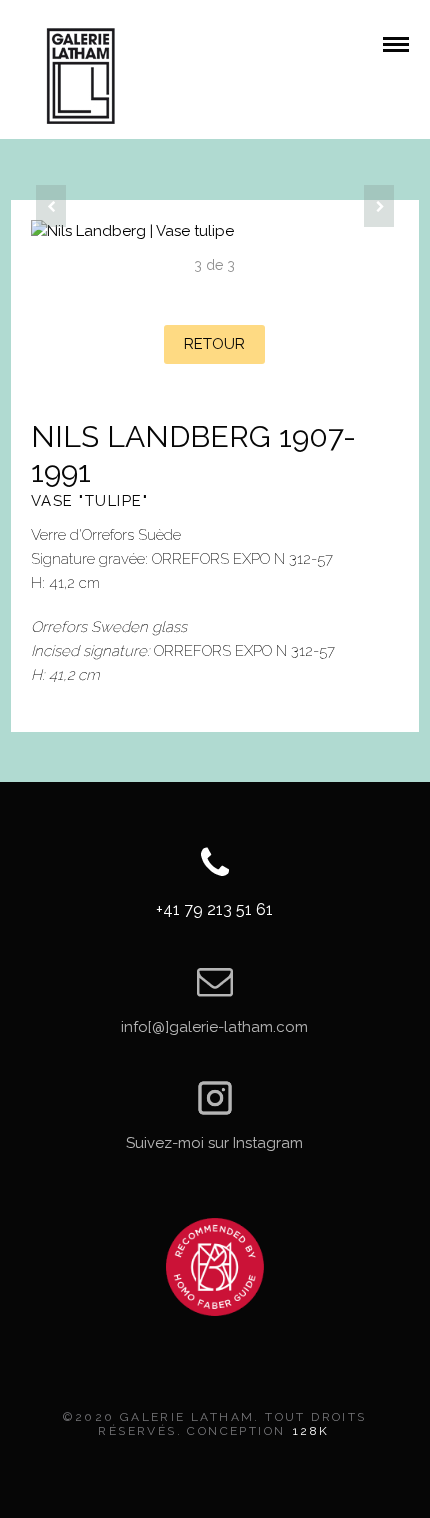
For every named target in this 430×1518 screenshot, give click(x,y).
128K (311, 1431)
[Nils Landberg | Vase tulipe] (215, 231)
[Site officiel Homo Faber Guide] (215, 1267)
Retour (214, 344)
